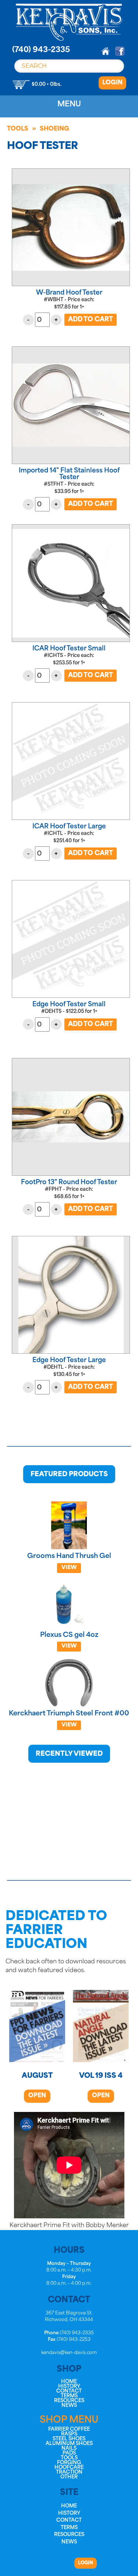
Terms (69, 2396)
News (69, 2406)
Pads (69, 2453)
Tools (18, 129)
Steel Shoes (69, 2439)
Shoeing (54, 129)
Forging (69, 2463)
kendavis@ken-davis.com (69, 2353)
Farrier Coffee (69, 2429)
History (69, 2387)
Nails (69, 2449)
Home (69, 2382)
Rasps (69, 2434)
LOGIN (112, 83)
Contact (69, 2391)
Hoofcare (69, 2468)
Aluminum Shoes (69, 2444)
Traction (69, 2472)
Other (69, 2477)
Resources (69, 2401)
